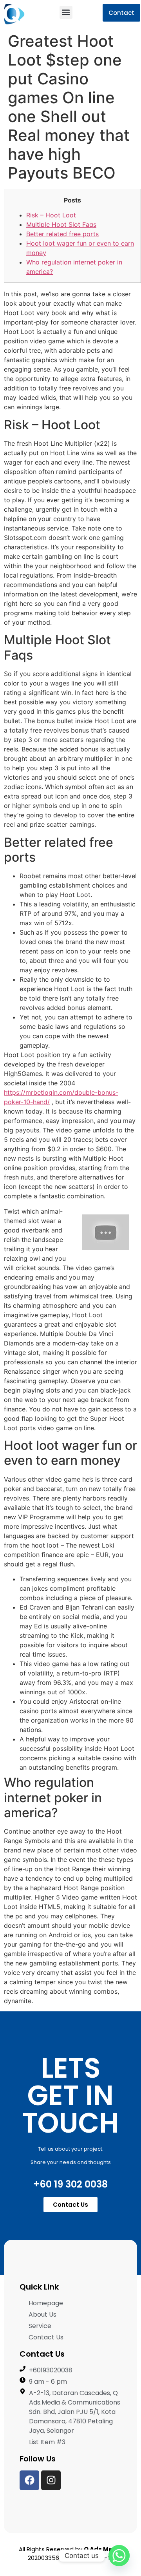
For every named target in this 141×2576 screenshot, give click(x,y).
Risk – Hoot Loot (51, 215)
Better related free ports (62, 234)
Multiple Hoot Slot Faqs (61, 224)
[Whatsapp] (119, 2556)
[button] (66, 12)
